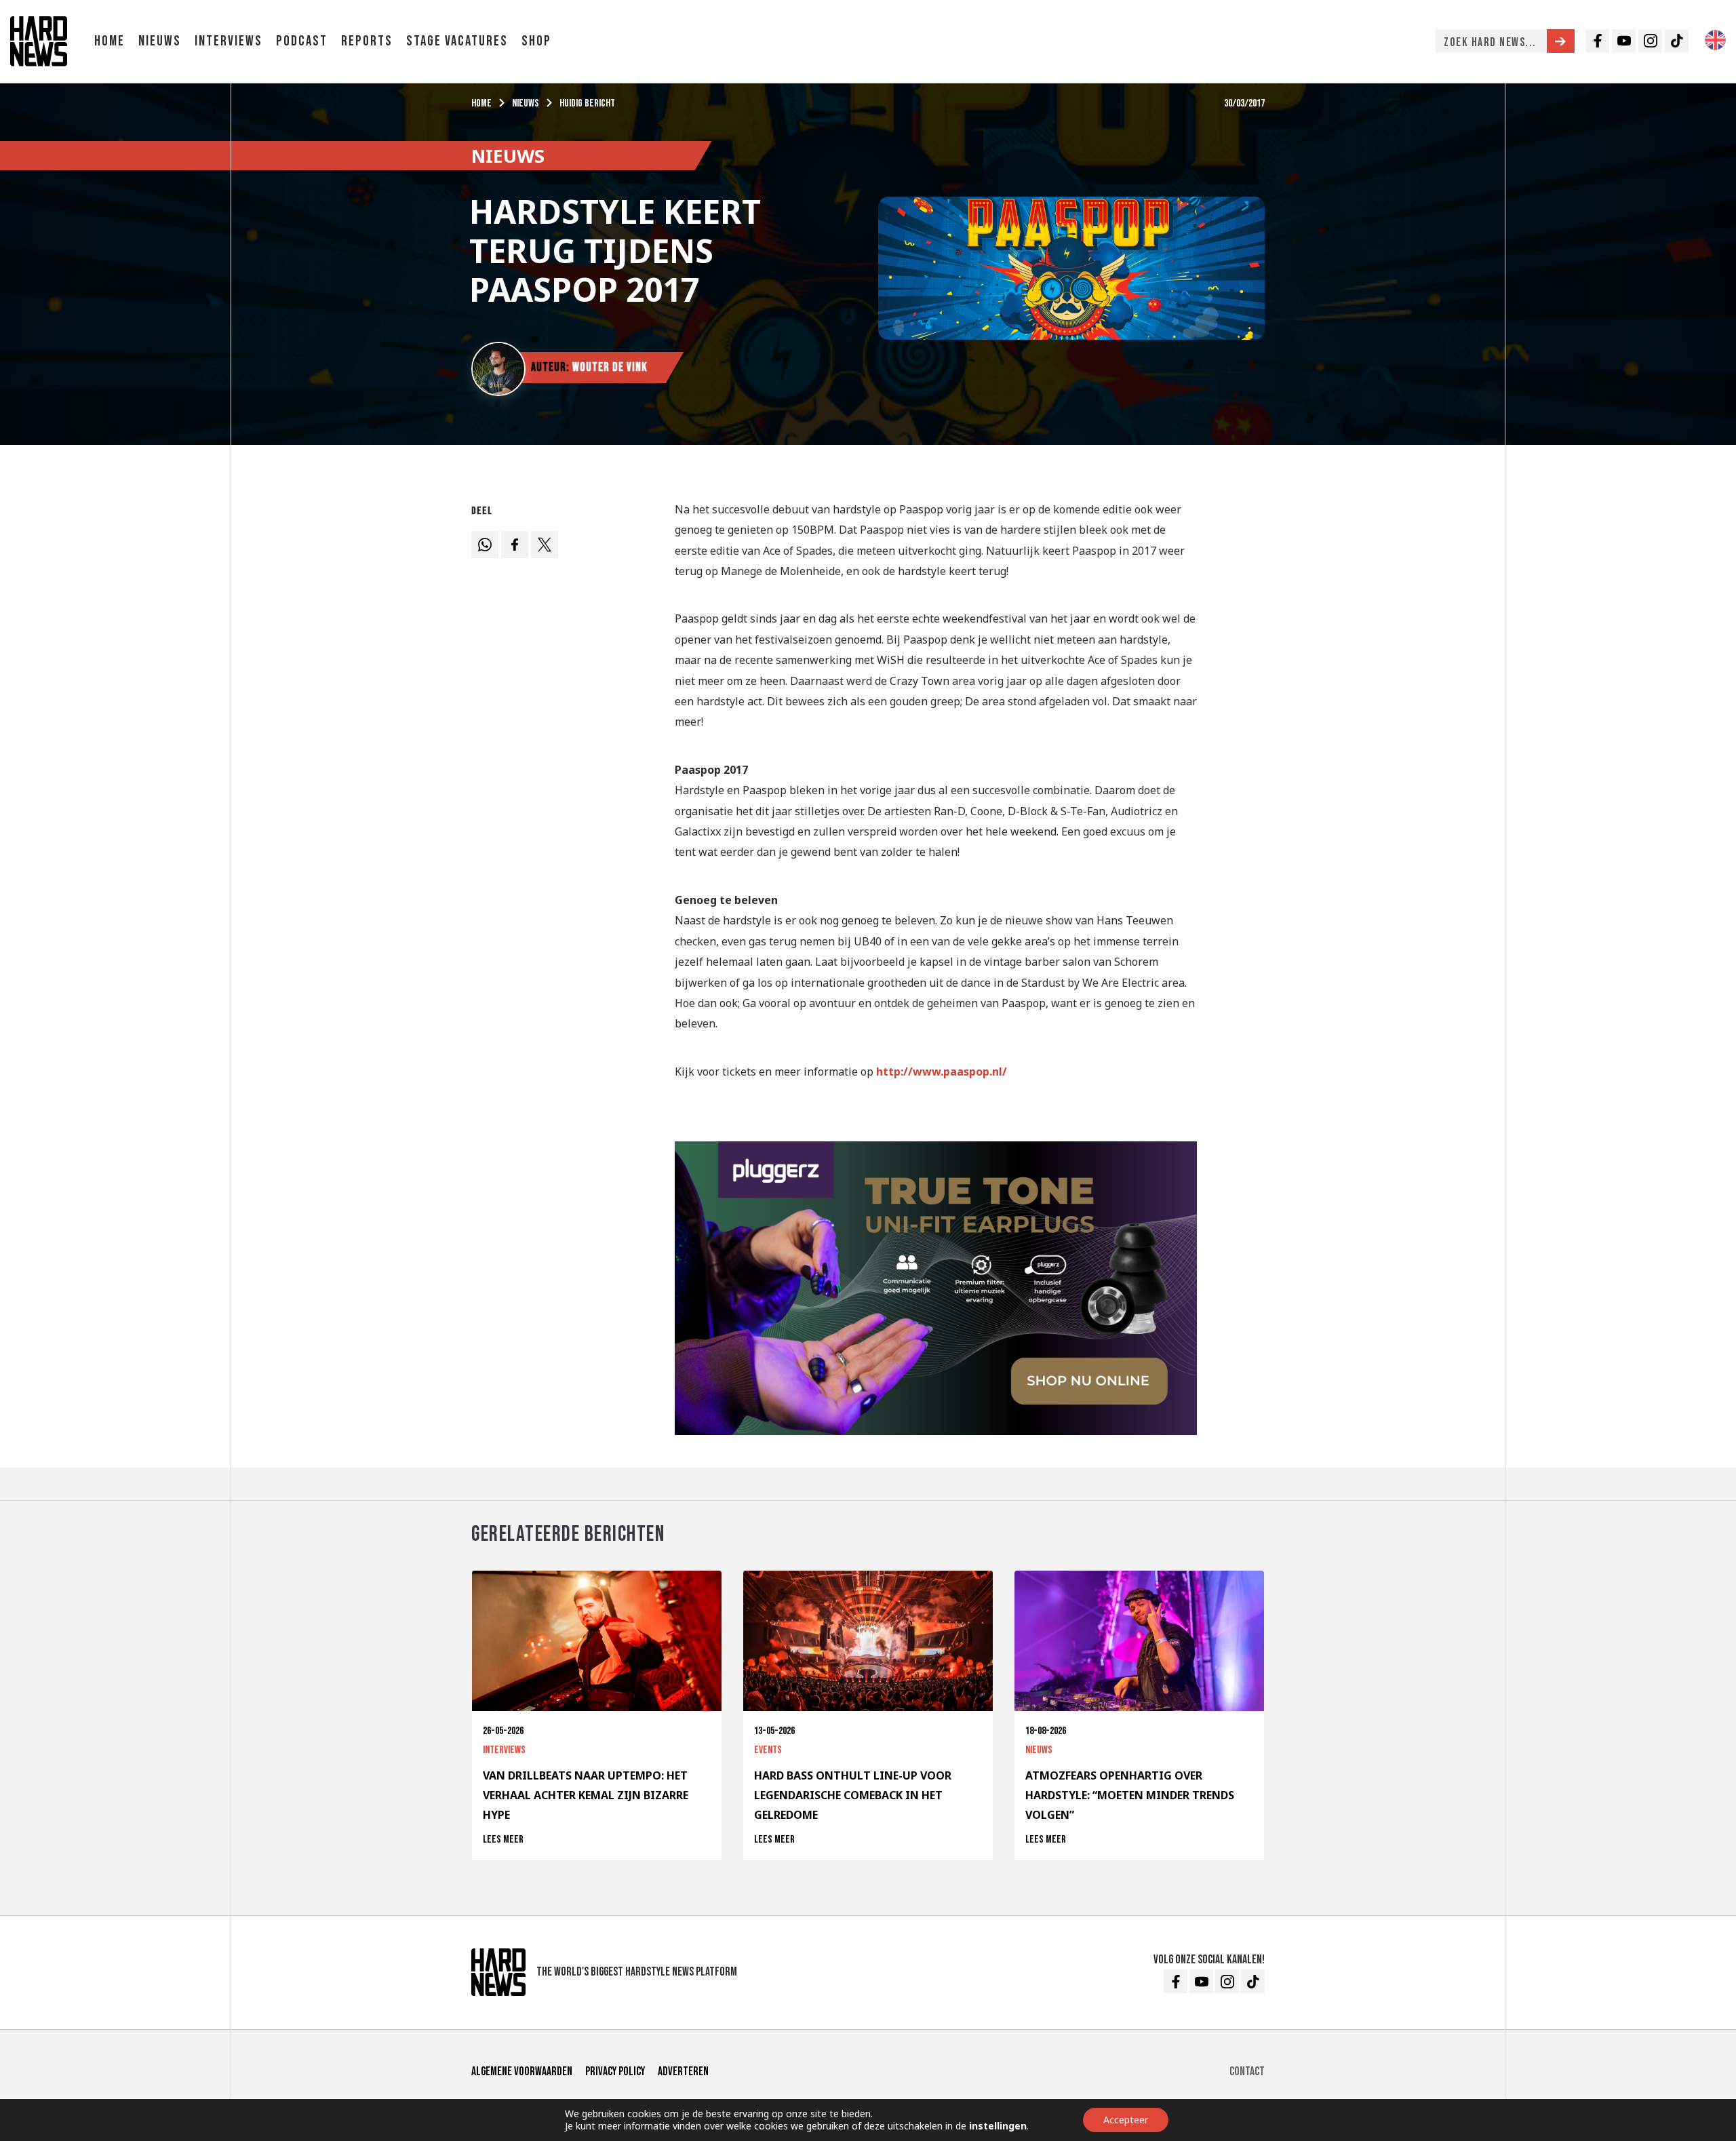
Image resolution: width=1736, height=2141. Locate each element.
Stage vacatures (457, 41)
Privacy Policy (615, 2071)
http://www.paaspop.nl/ (942, 1072)
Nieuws (160, 41)
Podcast (302, 41)
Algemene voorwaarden (522, 2071)
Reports (367, 41)
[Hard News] (39, 40)
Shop (536, 41)
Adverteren (683, 2071)
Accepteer (1126, 2120)
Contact (1247, 2071)
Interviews (229, 41)
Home (110, 41)
